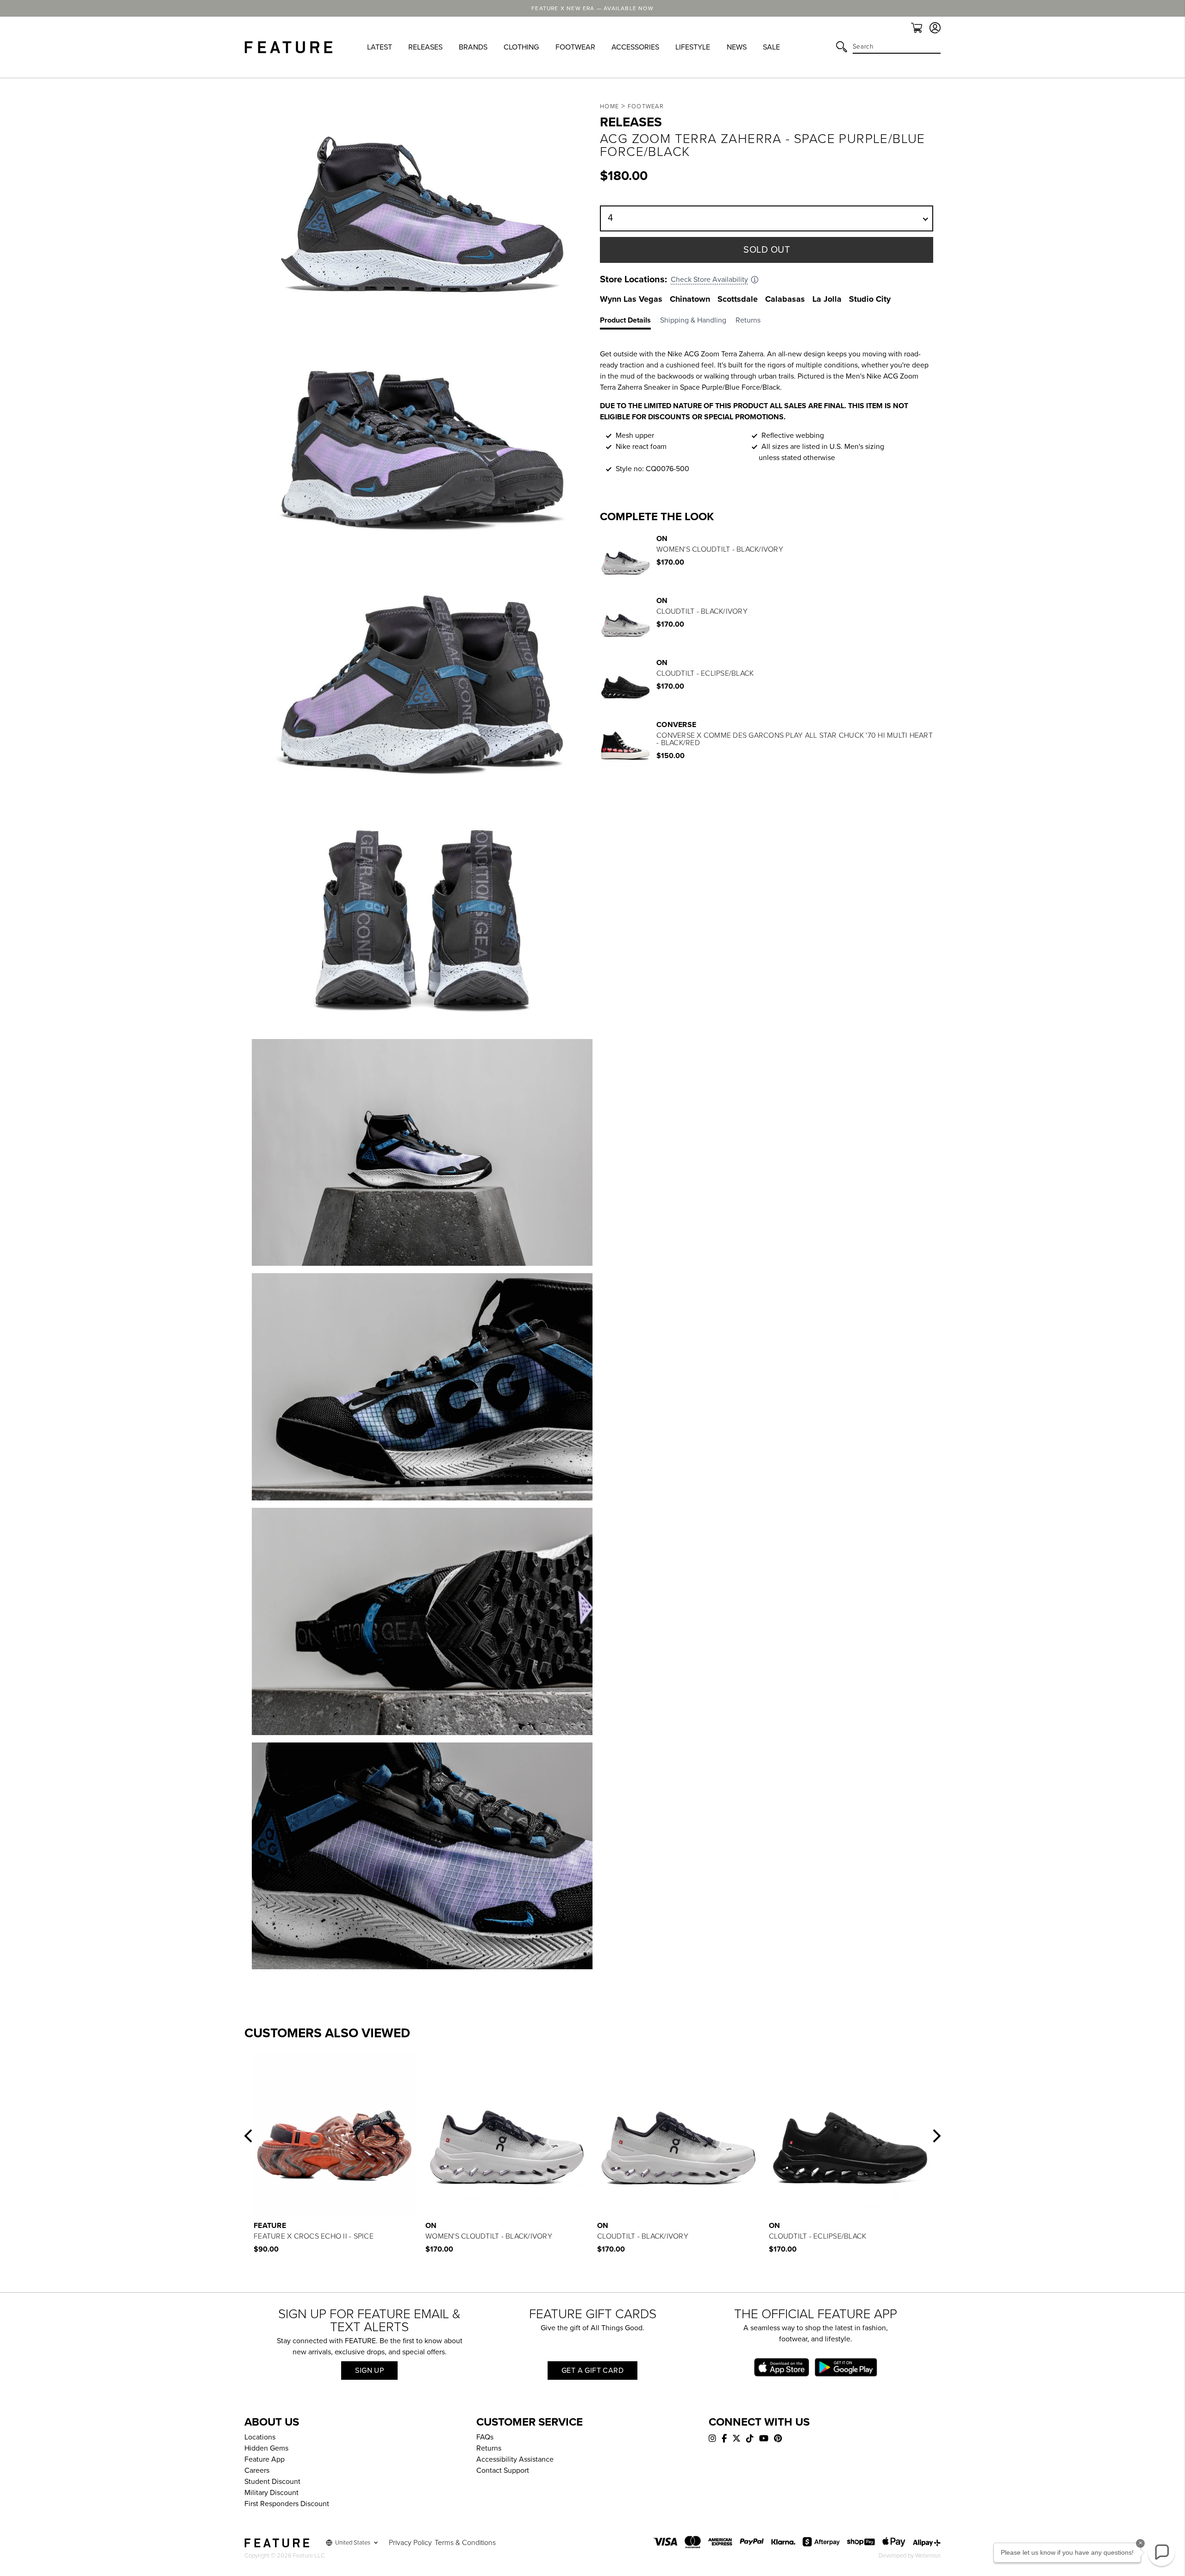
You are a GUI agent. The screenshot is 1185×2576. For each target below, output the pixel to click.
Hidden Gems (266, 2448)
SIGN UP (369, 2371)
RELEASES (425, 47)
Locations (260, 2437)
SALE (771, 47)
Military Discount (271, 2493)
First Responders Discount (287, 2504)
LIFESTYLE (693, 47)
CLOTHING (521, 47)
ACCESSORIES (635, 47)
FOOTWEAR (575, 47)
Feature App (265, 2459)
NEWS (737, 47)
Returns (489, 2448)
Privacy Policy (410, 2543)
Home (609, 106)
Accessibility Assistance (515, 2459)
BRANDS (473, 47)
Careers (257, 2470)
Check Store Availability (709, 280)
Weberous (928, 2556)
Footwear (646, 106)
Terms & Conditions (465, 2543)
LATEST (380, 47)
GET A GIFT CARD (592, 2371)
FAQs (485, 2437)
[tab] (630, 322)
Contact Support (503, 2470)
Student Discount (272, 2482)
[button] (248, 2136)
